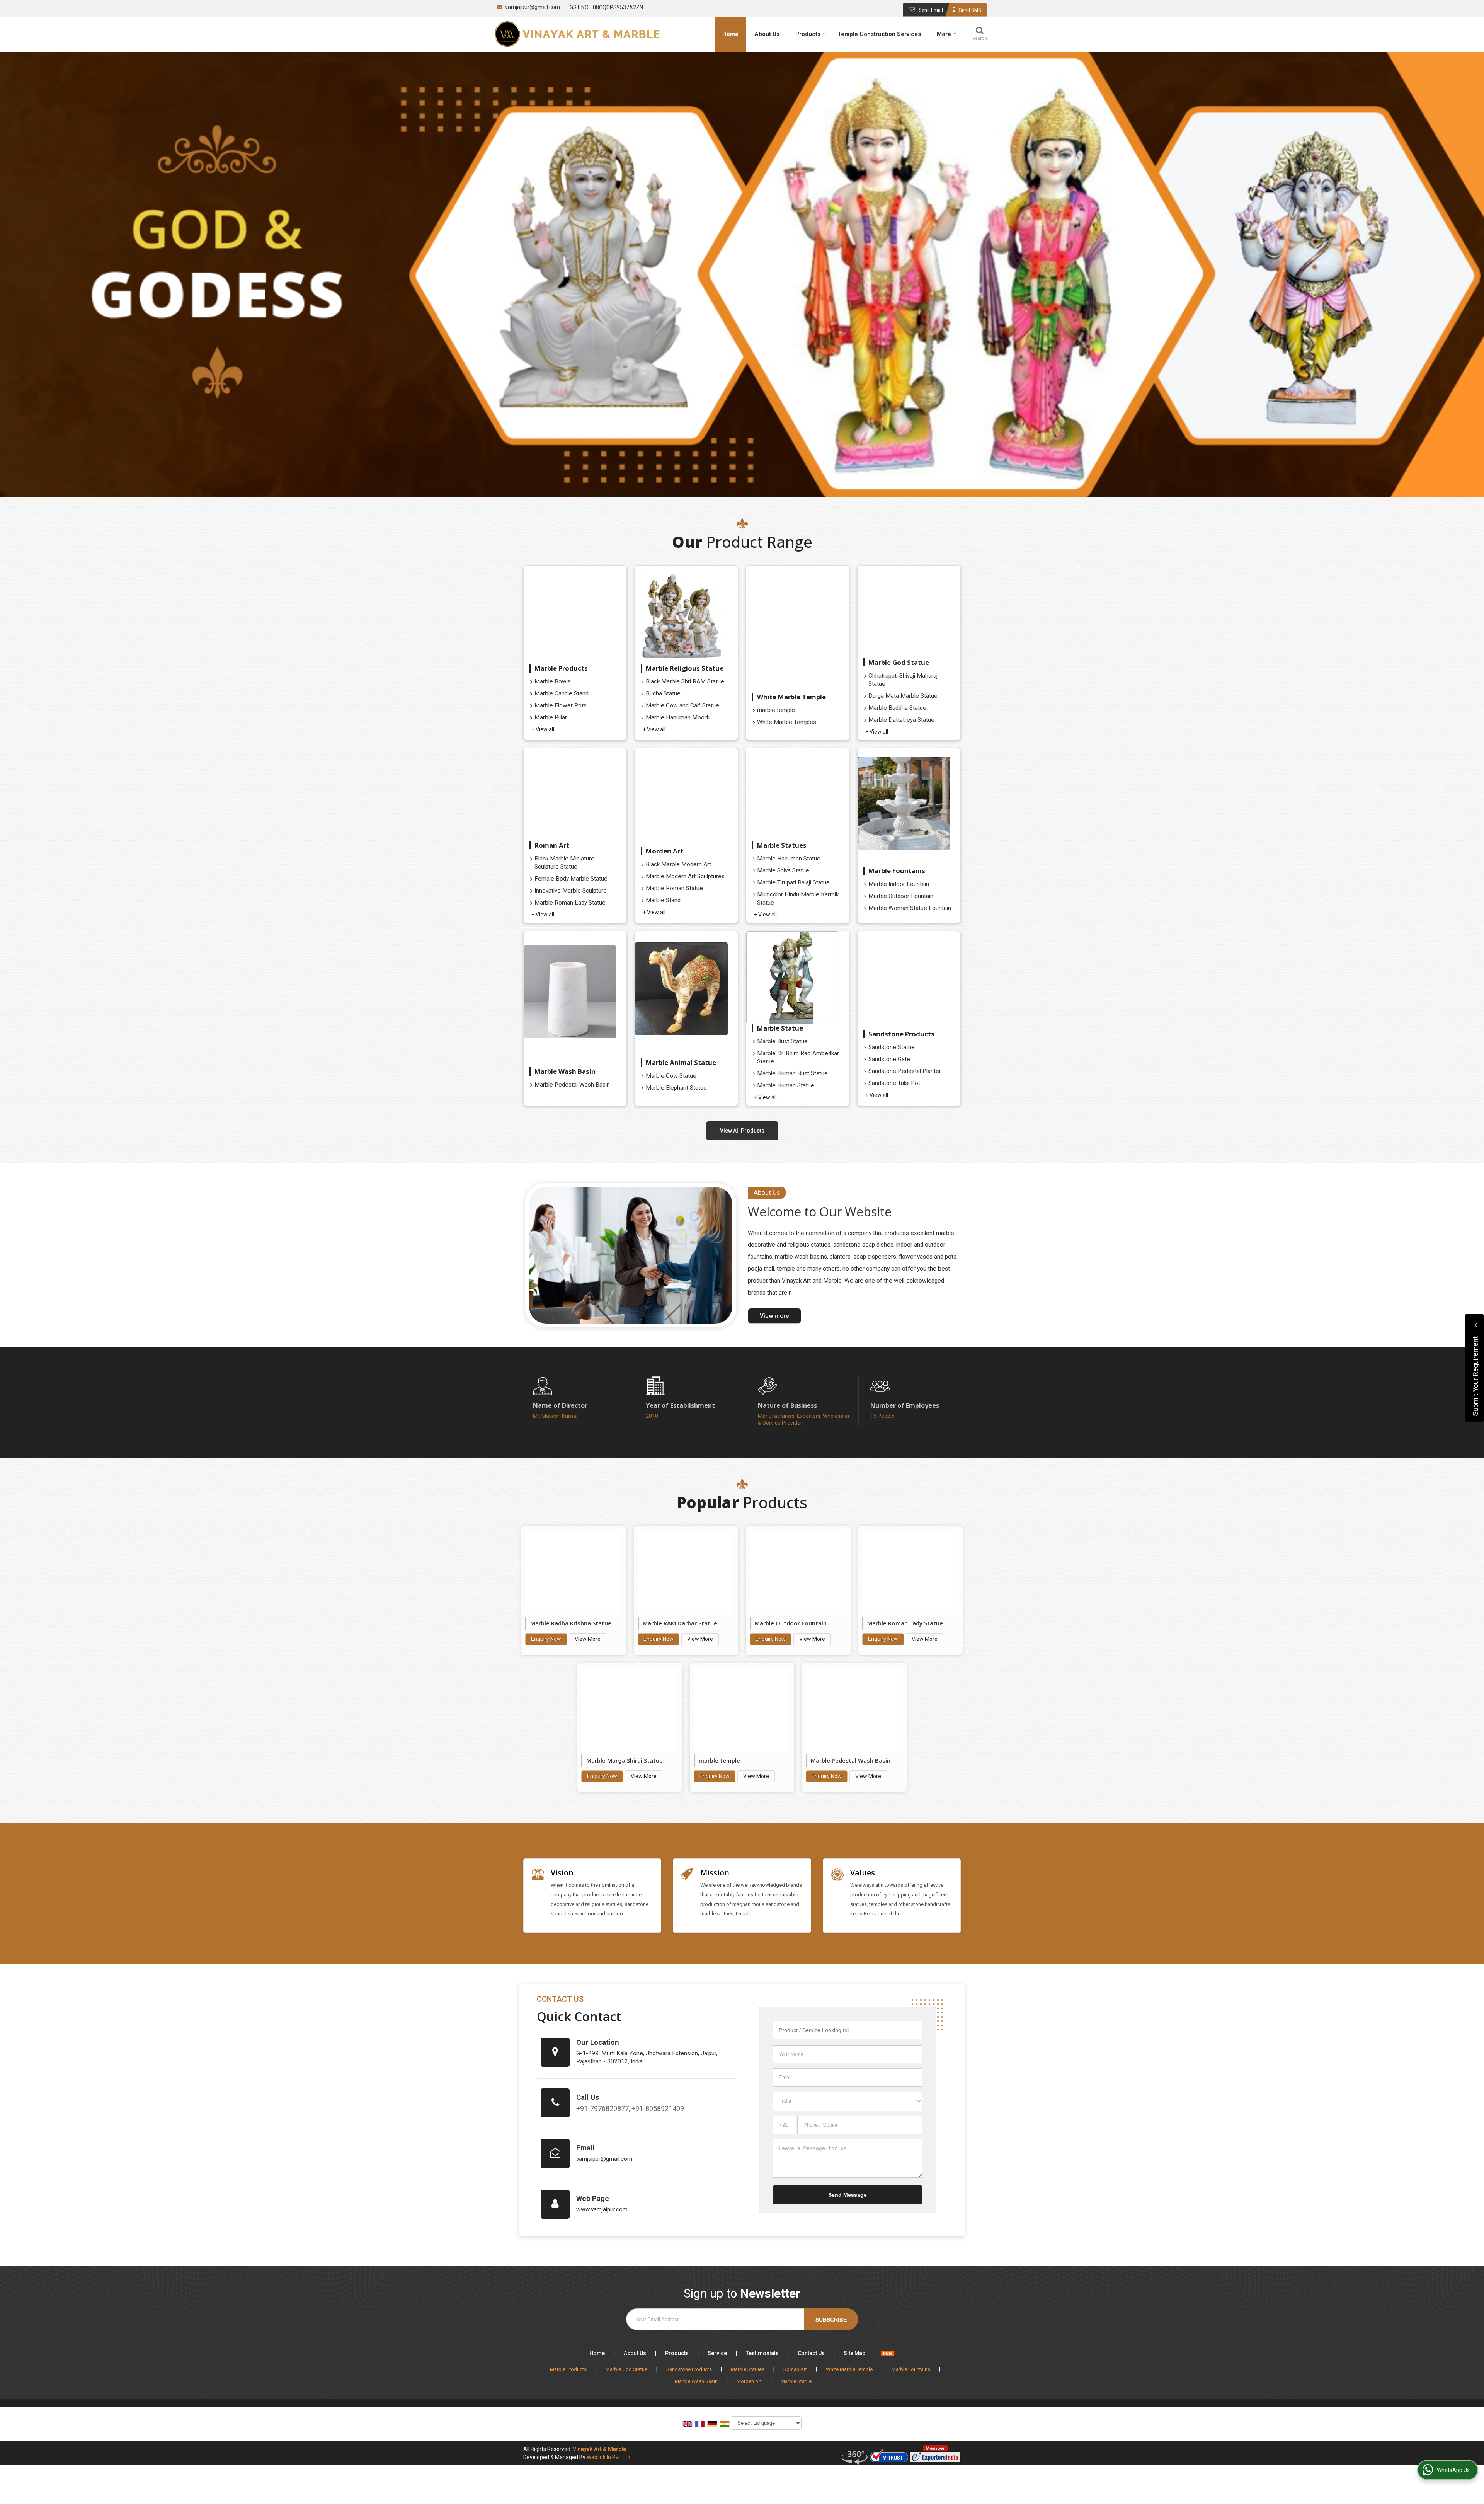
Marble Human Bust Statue (792, 1073)
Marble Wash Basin (565, 1071)
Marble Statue (780, 1028)
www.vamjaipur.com (602, 2209)
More (944, 34)
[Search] (979, 33)
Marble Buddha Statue (897, 708)
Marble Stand (663, 900)
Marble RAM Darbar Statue (680, 1623)
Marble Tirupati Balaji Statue (793, 882)
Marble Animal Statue (681, 1062)
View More (588, 1639)
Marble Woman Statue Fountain (910, 908)
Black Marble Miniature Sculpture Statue (564, 863)
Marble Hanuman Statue (789, 859)
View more (774, 1316)
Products (808, 34)
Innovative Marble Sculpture (571, 891)
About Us (767, 34)
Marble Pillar (551, 717)
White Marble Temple (791, 697)
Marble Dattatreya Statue (901, 720)
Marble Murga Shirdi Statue (625, 1760)
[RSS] (888, 2353)
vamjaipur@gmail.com (533, 7)
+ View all (543, 729)
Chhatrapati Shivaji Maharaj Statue (903, 680)
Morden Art (665, 851)
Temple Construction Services (879, 34)
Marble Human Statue (786, 1085)
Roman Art (552, 845)
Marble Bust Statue (782, 1041)
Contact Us (811, 2353)
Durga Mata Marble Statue (903, 696)
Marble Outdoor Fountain (901, 896)
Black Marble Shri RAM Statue (685, 681)
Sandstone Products (901, 1034)
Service (717, 2353)
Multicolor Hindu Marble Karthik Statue (798, 899)
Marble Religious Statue (685, 668)
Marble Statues (782, 845)
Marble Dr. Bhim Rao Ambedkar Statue (798, 1057)
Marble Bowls (553, 681)
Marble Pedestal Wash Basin (572, 1085)
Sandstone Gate (889, 1059)
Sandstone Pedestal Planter (905, 1071)
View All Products (742, 1131)
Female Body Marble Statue (571, 879)
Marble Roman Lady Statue (570, 903)
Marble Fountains (897, 871)
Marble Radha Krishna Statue (571, 1623)
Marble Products (561, 668)
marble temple (776, 710)
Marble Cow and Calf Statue (682, 705)
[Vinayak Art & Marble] (577, 34)
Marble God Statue (899, 662)
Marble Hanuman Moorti (678, 717)
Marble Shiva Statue (783, 870)
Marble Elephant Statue (676, 1088)
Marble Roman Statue (674, 888)
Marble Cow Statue (671, 1076)
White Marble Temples (787, 722)
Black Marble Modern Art (678, 864)
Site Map (854, 2353)
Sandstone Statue (892, 1047)
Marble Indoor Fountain (899, 884)
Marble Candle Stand (562, 693)
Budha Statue (663, 693)
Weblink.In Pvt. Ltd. (609, 2457)
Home (730, 34)
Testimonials (762, 2353)
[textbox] (848, 2030)
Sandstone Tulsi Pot (894, 1083)
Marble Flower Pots (561, 705)
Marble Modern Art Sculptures (685, 876)
